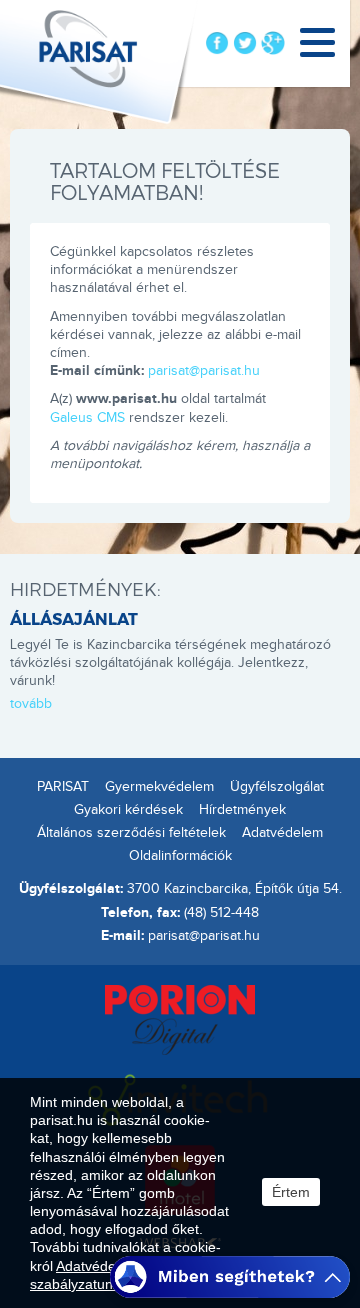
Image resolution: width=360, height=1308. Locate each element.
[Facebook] (217, 43)
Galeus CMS (87, 418)
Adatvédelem (282, 833)
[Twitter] (245, 43)
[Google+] (273, 43)
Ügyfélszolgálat (277, 787)
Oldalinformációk (180, 856)
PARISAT (63, 787)
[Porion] (180, 1018)
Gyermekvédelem (159, 787)
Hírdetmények (242, 810)
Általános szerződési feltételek (131, 833)
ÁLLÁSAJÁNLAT (74, 618)
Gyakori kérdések (128, 810)
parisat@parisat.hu (204, 371)
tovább (31, 704)
